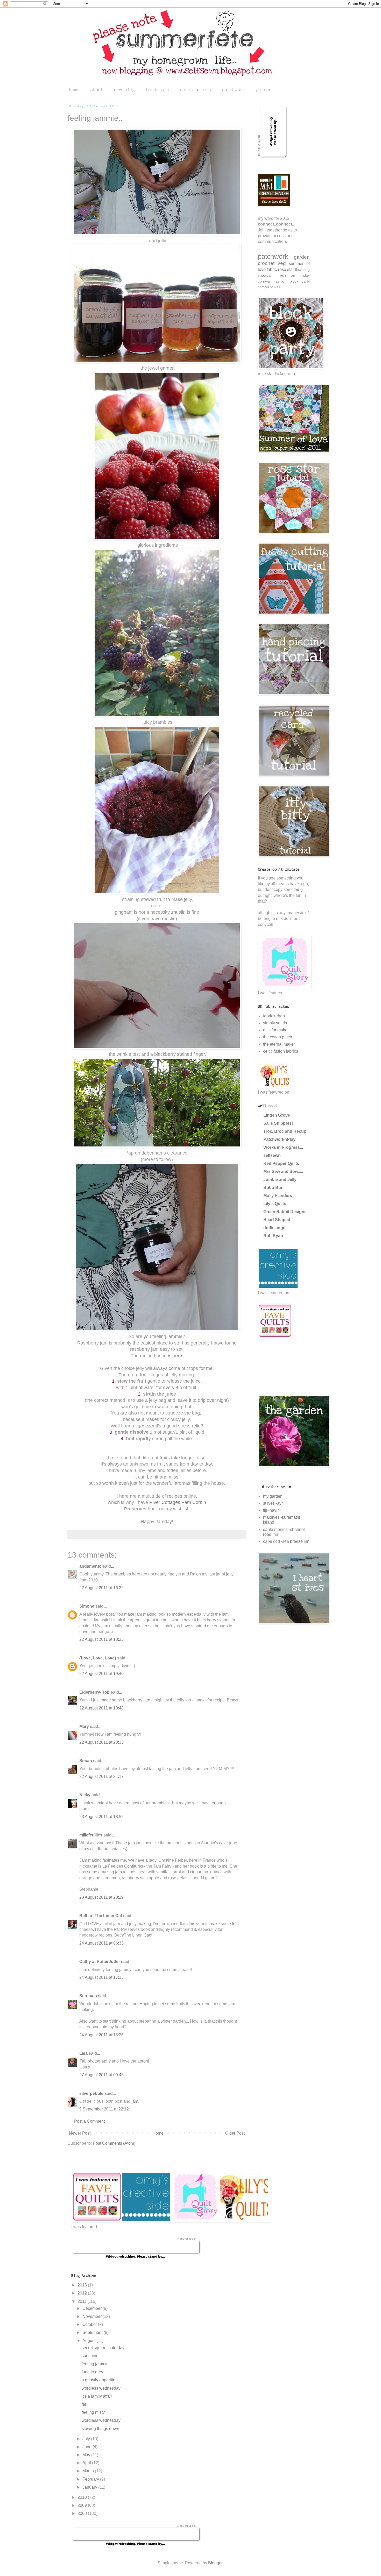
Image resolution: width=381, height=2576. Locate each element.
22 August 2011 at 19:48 (101, 1708)
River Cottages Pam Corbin (177, 1502)
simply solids (275, 1023)
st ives (275, 287)
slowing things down (100, 2429)
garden (264, 90)
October (90, 2324)
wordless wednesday (101, 2388)
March (89, 2471)
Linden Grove (277, 1115)
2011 (82, 2301)
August (89, 2341)
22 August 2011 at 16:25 (101, 1588)
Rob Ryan (273, 1236)
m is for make (275, 1030)
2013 (83, 2285)
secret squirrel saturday (103, 2348)
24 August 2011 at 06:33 (101, 1943)
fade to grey (92, 2372)
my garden (273, 1496)
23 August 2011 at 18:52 (101, 1817)
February (91, 2479)
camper (263, 287)
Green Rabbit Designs (285, 1212)
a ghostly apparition (100, 2380)
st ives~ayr (273, 1503)
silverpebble (91, 2093)
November (93, 2316)
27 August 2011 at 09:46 (101, 2075)
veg (282, 263)
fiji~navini (272, 1510)
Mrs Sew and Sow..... (283, 1171)
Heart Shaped (277, 1220)
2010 (83, 2497)
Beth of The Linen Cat (101, 1916)
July (87, 2439)
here (177, 1356)
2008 (83, 2513)
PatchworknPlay (279, 1139)
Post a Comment (89, 2121)
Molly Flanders (278, 1196)
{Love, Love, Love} (98, 1658)
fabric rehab (274, 1016)
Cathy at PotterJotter (100, 1962)
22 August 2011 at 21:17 (101, 1776)
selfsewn (272, 1155)
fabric (272, 269)
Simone (87, 1606)
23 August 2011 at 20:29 (101, 1897)
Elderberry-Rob (94, 1692)
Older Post (235, 2133)
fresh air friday (294, 275)
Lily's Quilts (275, 1204)
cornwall (265, 281)
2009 (83, 2505)
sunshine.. (91, 2356)
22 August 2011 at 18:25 (101, 1639)
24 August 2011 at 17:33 (101, 1977)
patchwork (234, 90)
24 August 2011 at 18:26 (101, 2035)
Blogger (215, 2563)
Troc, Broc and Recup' (285, 1131)
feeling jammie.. (96, 2364)
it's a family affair (97, 2396)
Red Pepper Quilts (281, 1163)
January (90, 2487)
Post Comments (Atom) (114, 2143)
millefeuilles (91, 1835)
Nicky (85, 1795)
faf (84, 2404)
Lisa (83, 2053)
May (87, 2455)
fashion (280, 281)
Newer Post (80, 2133)
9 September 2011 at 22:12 (104, 2109)
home (74, 90)
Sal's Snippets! (278, 1123)
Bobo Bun (273, 1188)
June (87, 2447)
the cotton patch (278, 1037)
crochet (266, 263)
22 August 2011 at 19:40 (101, 1674)
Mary (84, 1726)
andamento (90, 1566)
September (93, 2332)
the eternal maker (279, 1044)
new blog (124, 90)
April (87, 2463)
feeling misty (93, 2412)
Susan (86, 1761)
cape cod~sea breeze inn (286, 1541)
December (93, 2308)
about (97, 90)
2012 (83, 2293)
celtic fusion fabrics (281, 1051)
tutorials (157, 90)
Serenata (88, 1996)
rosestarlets (195, 90)
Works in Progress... (283, 1147)
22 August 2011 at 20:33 (101, 1742)
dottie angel (275, 1228)
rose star (286, 269)
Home (158, 2133)
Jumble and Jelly (280, 1180)
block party (300, 281)
